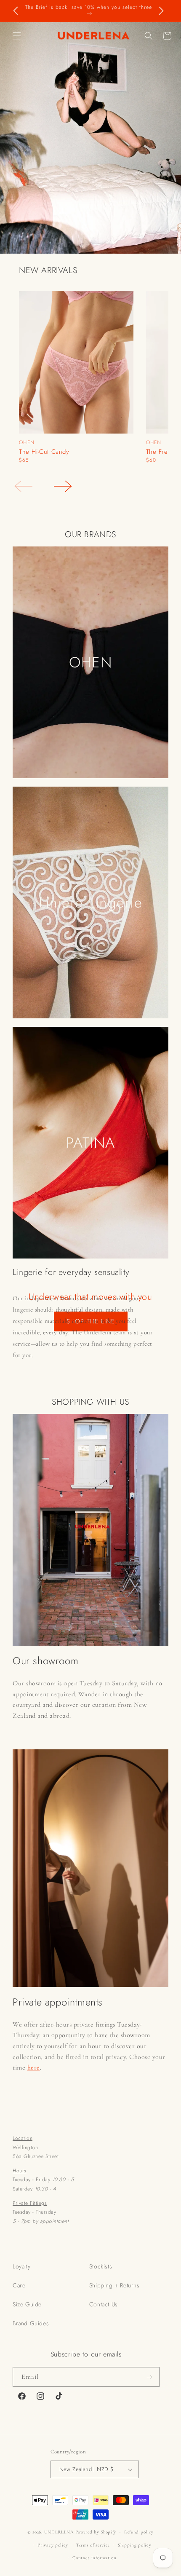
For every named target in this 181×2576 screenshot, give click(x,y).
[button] (17, 36)
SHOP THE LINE (91, 1321)
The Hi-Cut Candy (44, 452)
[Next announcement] (161, 11)
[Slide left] (23, 486)
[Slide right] (63, 486)
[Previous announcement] (16, 11)
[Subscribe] (150, 2377)
